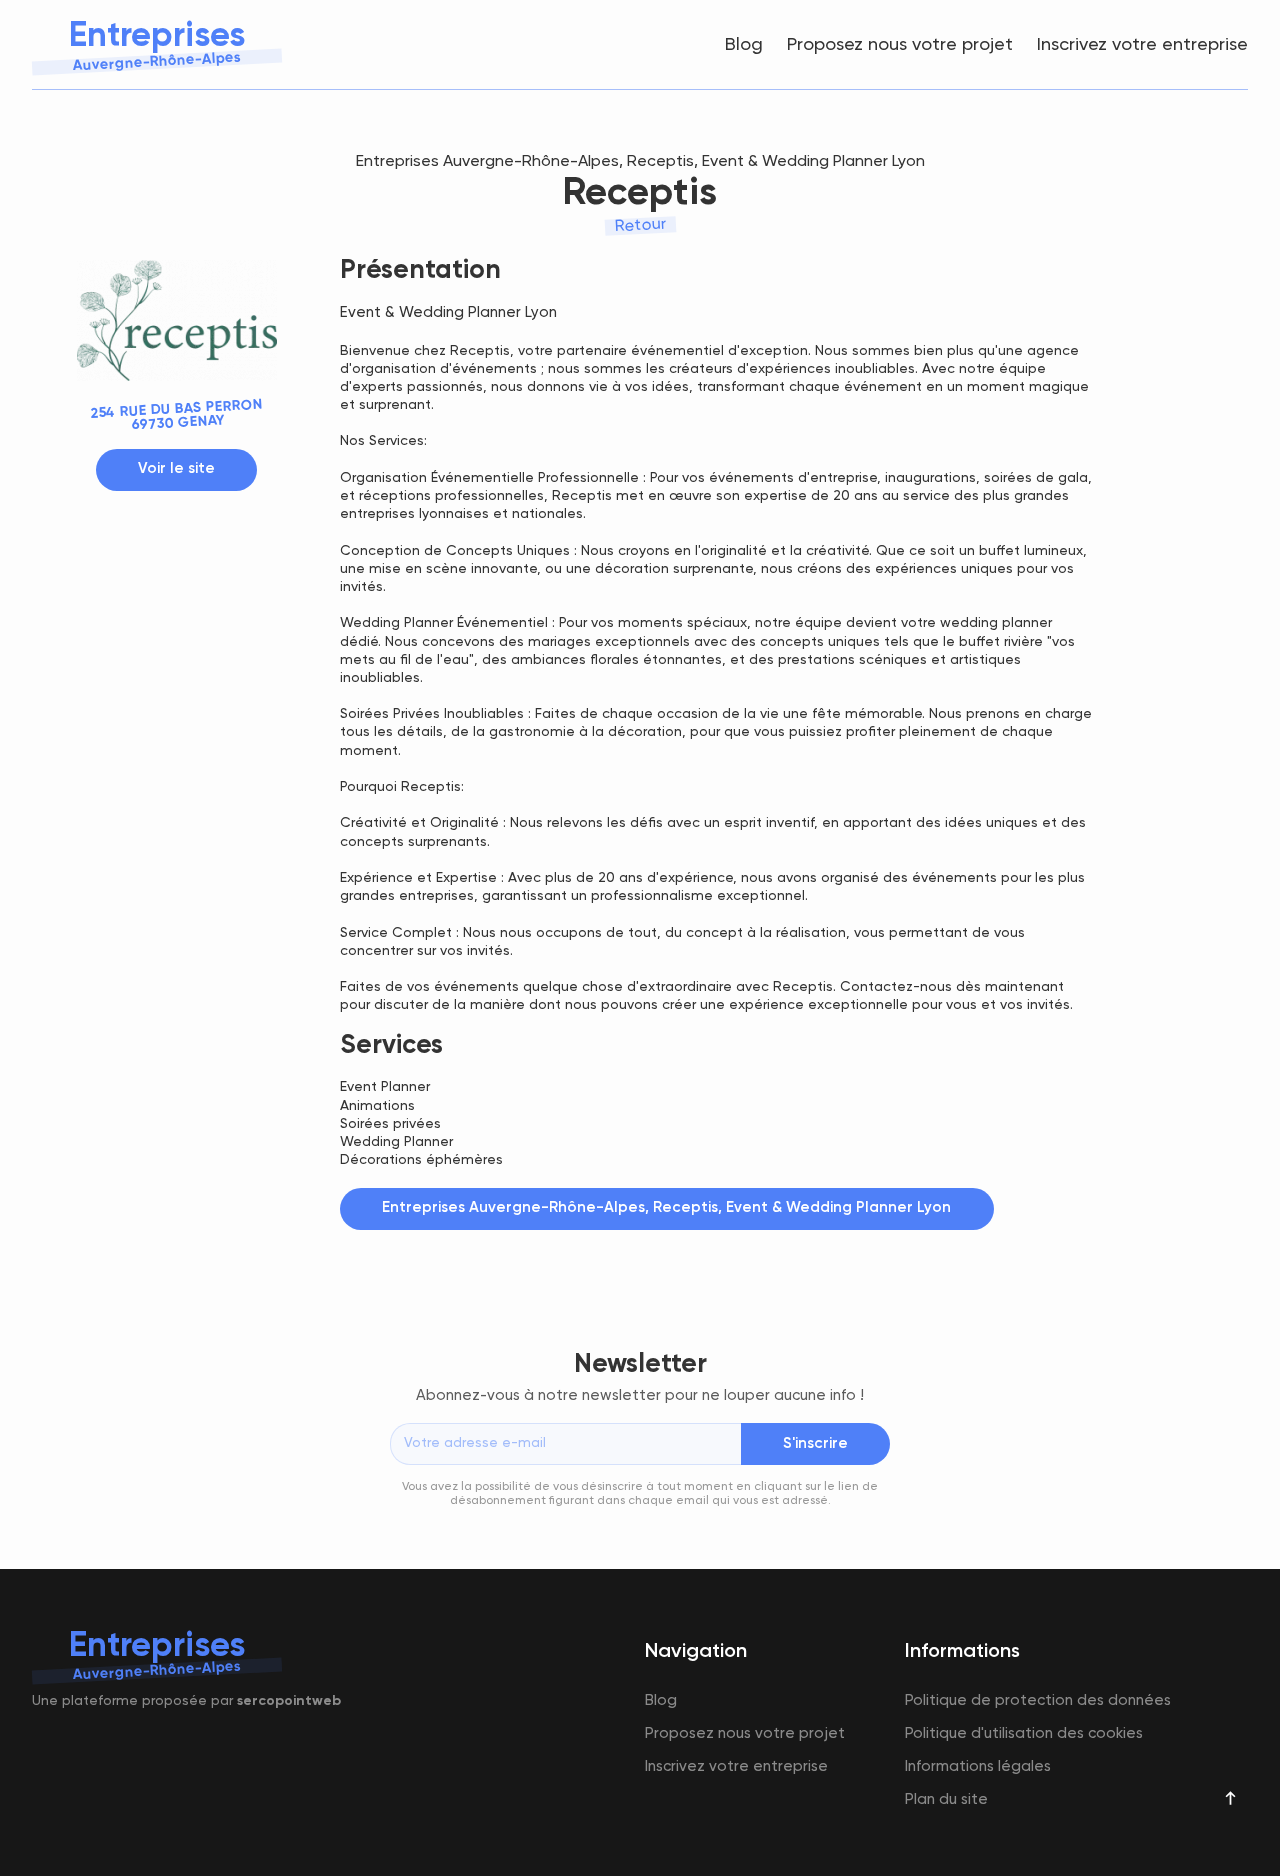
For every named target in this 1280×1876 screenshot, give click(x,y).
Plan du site (946, 1799)
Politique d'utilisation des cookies (1024, 1733)
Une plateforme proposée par (186, 1701)
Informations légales (978, 1766)
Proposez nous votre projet (900, 45)
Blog (744, 45)
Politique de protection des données (1038, 1700)
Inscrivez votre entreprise (1142, 45)
